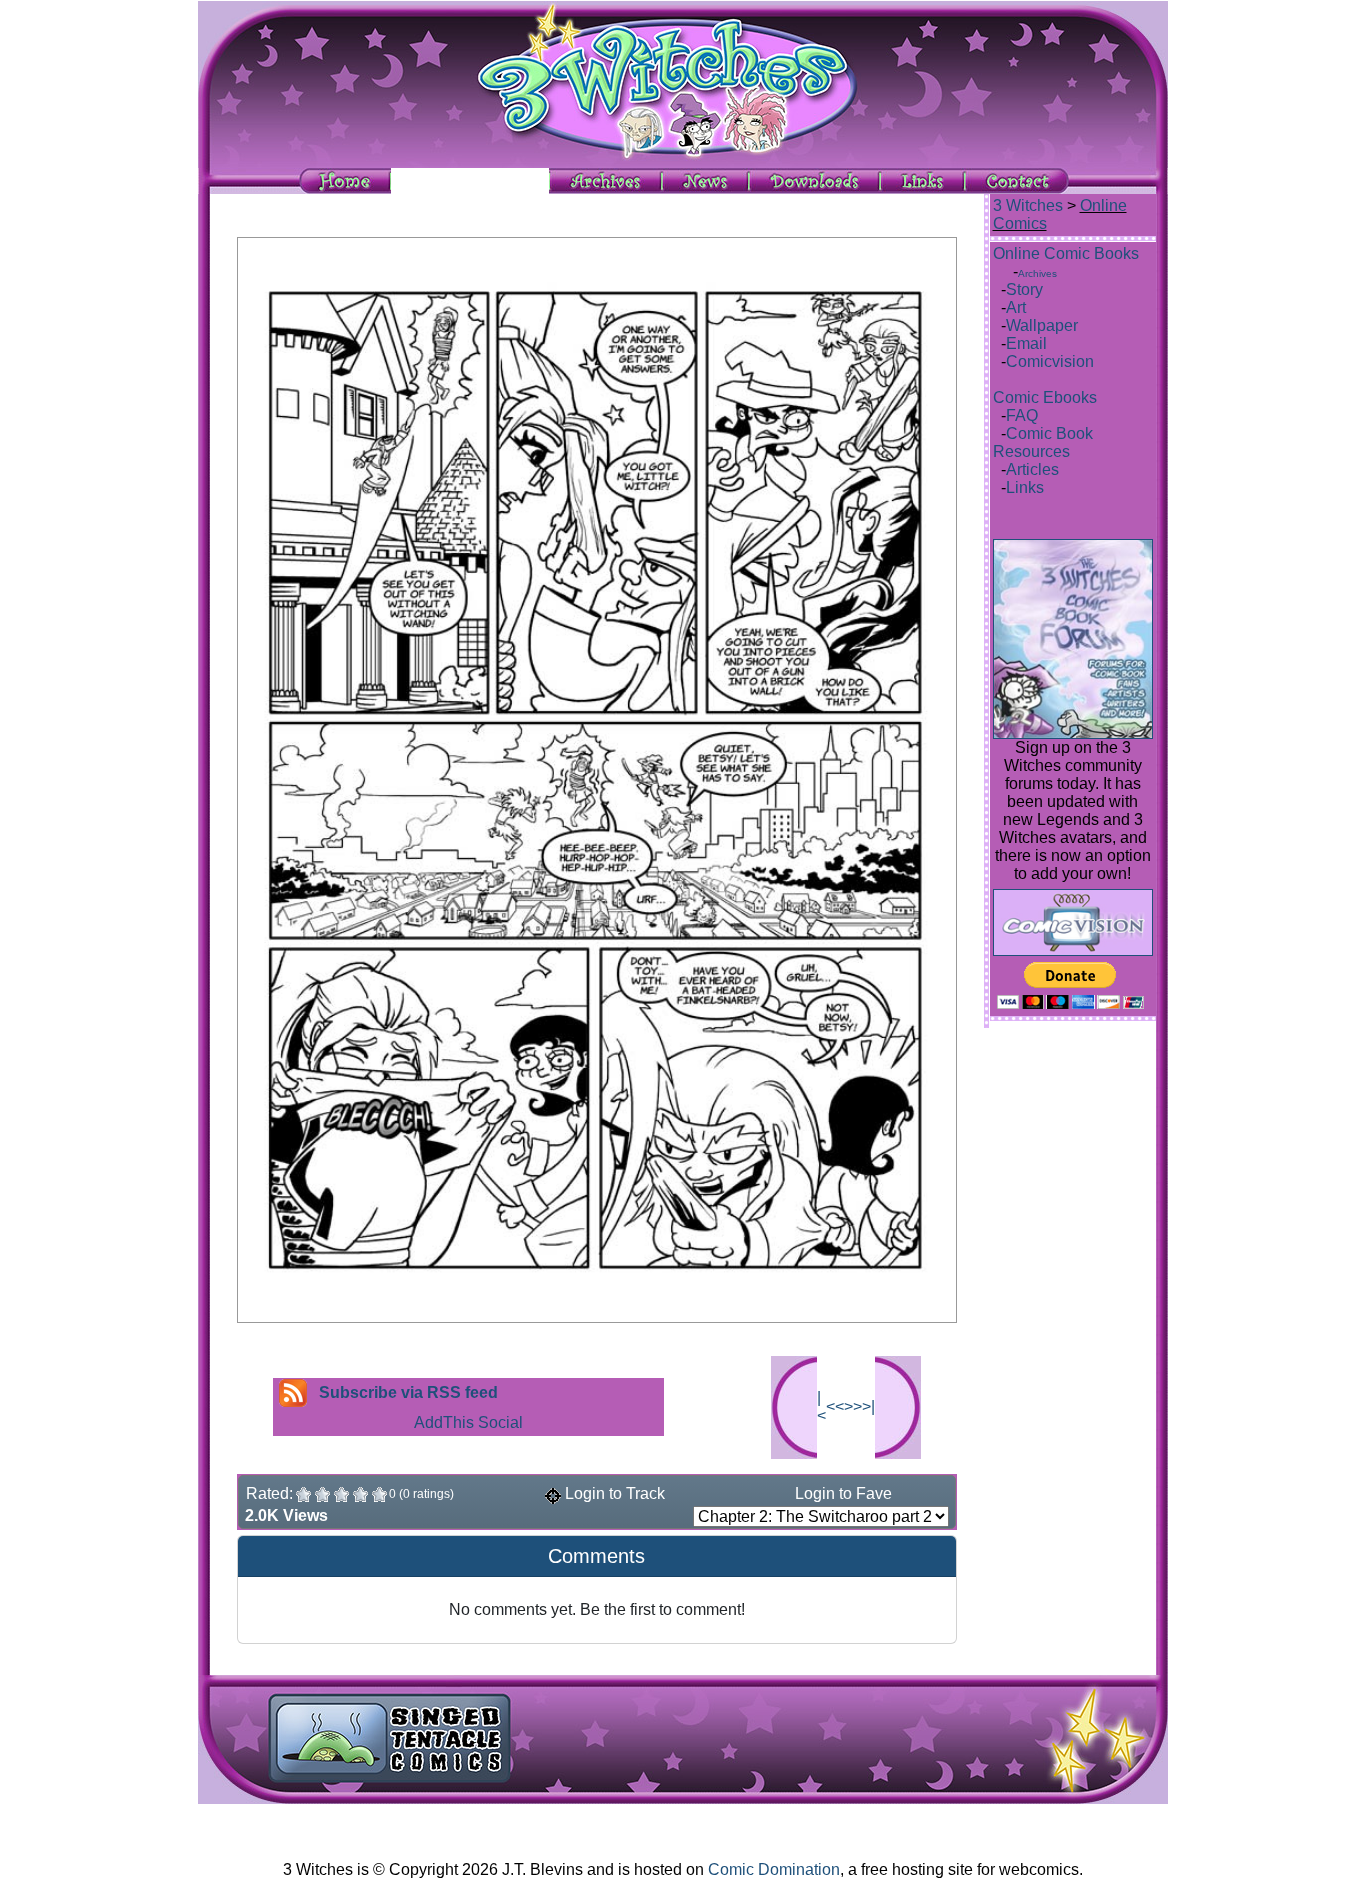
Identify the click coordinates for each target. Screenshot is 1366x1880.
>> (853, 1406)
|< (821, 1406)
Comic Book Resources (1043, 442)
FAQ (1022, 415)
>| (868, 1406)
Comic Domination (774, 1869)
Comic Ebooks (1045, 397)
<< (835, 1406)
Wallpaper (1042, 325)
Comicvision (1050, 361)
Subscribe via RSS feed (408, 1392)
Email (1026, 343)
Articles (1032, 469)
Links (1025, 487)
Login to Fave (841, 1493)
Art (1016, 307)
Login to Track (613, 1493)
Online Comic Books (1066, 253)
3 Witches (1028, 205)
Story (1024, 289)
